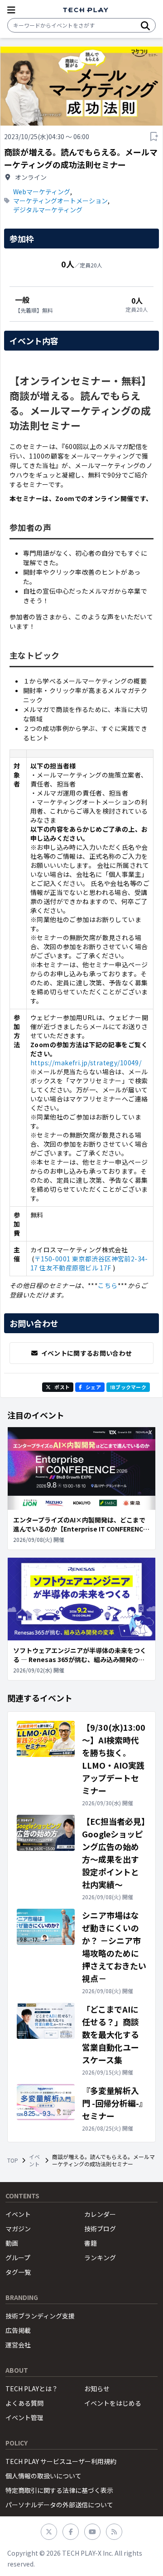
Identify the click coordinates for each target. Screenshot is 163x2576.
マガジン (18, 2229)
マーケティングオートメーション (60, 201)
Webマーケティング (42, 192)
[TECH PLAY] (86, 10)
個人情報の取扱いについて (43, 2476)
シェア (93, 1387)
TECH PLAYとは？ (32, 2389)
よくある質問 (24, 2403)
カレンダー (100, 2214)
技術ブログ (100, 2229)
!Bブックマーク (128, 1387)
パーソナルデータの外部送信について (59, 2505)
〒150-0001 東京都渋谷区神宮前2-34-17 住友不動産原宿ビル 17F (89, 1263)
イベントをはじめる (113, 2403)
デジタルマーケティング (48, 210)
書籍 (91, 2243)
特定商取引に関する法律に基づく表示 (59, 2490)
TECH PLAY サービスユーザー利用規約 (61, 2461)
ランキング (100, 2258)
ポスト (62, 1387)
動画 (12, 2243)
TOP (13, 2160)
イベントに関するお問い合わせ (87, 1353)
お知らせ (97, 2389)
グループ (18, 2258)
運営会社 (18, 2345)
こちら (108, 1285)
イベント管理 (24, 2417)
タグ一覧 (18, 2272)
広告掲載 (18, 2330)
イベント (34, 2160)
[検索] (145, 25)
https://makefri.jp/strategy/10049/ (86, 1063)
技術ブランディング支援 (40, 2316)
